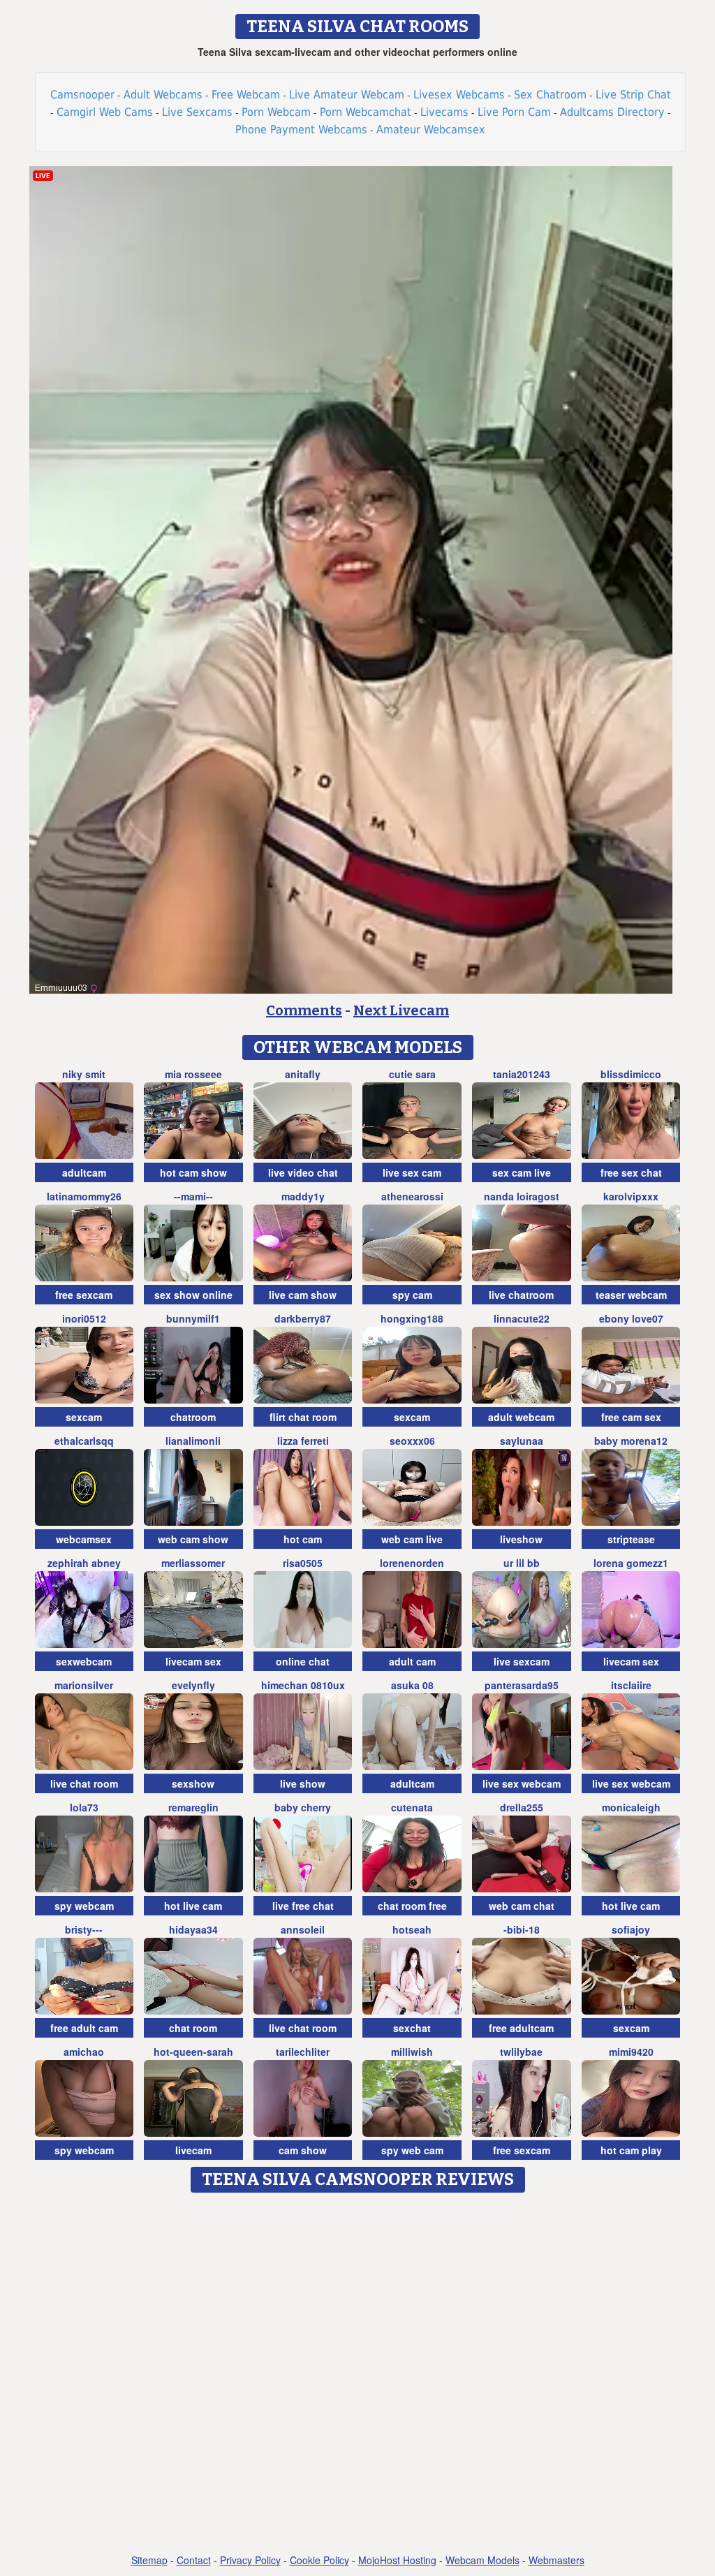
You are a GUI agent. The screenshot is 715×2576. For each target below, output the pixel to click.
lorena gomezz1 (631, 1563)
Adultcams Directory (612, 112)
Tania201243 (522, 1074)
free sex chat (631, 1172)
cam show (303, 2150)
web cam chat (522, 1906)
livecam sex (193, 1661)
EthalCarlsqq (84, 1441)
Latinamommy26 (84, 1196)
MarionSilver (84, 1685)
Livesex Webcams (459, 95)
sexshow (193, 1783)
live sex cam (412, 1172)
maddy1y (303, 1196)
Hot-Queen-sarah (193, 2052)
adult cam (412, 1661)
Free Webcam (246, 95)
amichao (84, 2052)
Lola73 (84, 1807)
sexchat (412, 2028)
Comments (304, 1010)
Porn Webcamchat (366, 112)
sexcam (84, 1417)
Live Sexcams (197, 112)
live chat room (84, 1783)
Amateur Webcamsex (431, 130)
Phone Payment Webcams (301, 130)
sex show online (193, 1295)
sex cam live (522, 1172)
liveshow (521, 1539)
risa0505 (303, 1563)
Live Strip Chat (633, 95)
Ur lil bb (522, 1563)
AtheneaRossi (412, 1196)
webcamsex (84, 1539)
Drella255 (522, 1807)
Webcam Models (482, 2560)
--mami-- (193, 1196)
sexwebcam (84, 1661)
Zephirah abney (84, 1563)
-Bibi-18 (522, 1929)
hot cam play (631, 2150)
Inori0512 (84, 1318)
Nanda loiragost (522, 1196)
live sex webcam (522, 1783)
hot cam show (193, 1172)
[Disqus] (358, 2374)
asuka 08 (412, 1685)
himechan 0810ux (303, 1685)
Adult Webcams (163, 95)
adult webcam (521, 1417)
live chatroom (521, 1295)
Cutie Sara (412, 1074)
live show (303, 1783)
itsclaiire (631, 1685)
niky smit (84, 1074)
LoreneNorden (412, 1563)
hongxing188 (412, 1318)
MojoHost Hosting (397, 2560)
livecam (193, 2150)
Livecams (444, 112)
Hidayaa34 (193, 1929)
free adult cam (84, 2028)
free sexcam (84, 1295)
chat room (193, 2028)
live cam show (303, 1295)
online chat (303, 1661)
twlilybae (521, 2052)
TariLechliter (303, 2052)
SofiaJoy (631, 1929)
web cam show (193, 1539)
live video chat (303, 1172)
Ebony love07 (631, 1318)
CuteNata (412, 1807)
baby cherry (303, 1807)
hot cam (303, 1539)
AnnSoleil (303, 1929)
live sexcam (522, 1661)
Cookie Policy (319, 2560)
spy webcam (84, 1906)
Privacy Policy (250, 2560)
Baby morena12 (631, 1441)
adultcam (84, 1172)
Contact (194, 2560)
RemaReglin (193, 1807)
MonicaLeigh (631, 1807)
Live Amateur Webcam (347, 95)
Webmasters (556, 2560)
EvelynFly (193, 1685)
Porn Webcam (276, 112)
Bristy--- (84, 1929)
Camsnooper (82, 95)
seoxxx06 (412, 1441)
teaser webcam (631, 1295)
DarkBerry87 (303, 1318)
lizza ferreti (303, 1441)
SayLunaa (522, 1441)
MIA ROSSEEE (193, 1074)
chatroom (193, 1417)
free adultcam (521, 2028)
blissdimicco (631, 1074)
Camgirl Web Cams (105, 112)
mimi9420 (631, 2052)
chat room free (412, 1906)
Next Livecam (401, 1010)
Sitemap (149, 2560)
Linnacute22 (522, 1318)
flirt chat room (303, 1417)
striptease (631, 1539)
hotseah (412, 1929)
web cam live (412, 1539)
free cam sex (631, 1417)
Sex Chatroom (550, 95)
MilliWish (412, 2052)
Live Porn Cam (514, 112)
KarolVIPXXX (631, 1196)
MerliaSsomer (193, 1563)
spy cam (412, 1295)
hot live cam (193, 1906)
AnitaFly (303, 1074)
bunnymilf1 (193, 1318)
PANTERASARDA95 (522, 1685)
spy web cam (412, 2150)
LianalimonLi (193, 1441)
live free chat (303, 1906)
